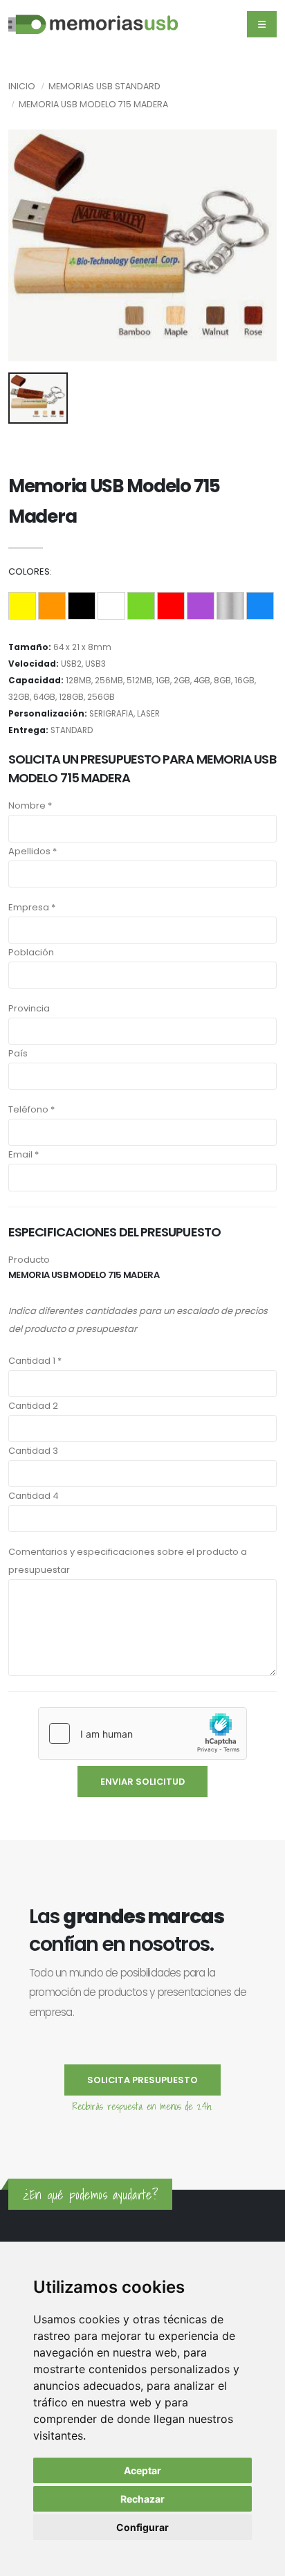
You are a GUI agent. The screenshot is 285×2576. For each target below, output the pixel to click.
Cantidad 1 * (35, 1361)
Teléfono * (31, 1109)
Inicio (22, 86)
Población (31, 952)
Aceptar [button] (142, 2470)
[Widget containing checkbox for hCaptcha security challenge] (142, 1733)
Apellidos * (33, 851)
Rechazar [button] (142, 2499)
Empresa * (32, 907)
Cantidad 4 (34, 1496)
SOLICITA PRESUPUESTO (142, 2080)
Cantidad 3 (33, 1451)
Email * (24, 1154)
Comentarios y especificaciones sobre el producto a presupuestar (128, 1561)
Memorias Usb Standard (104, 86)
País (18, 1053)
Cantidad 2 (33, 1406)
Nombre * (30, 805)
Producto (29, 1260)
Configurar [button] (142, 2527)
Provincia (29, 1008)
